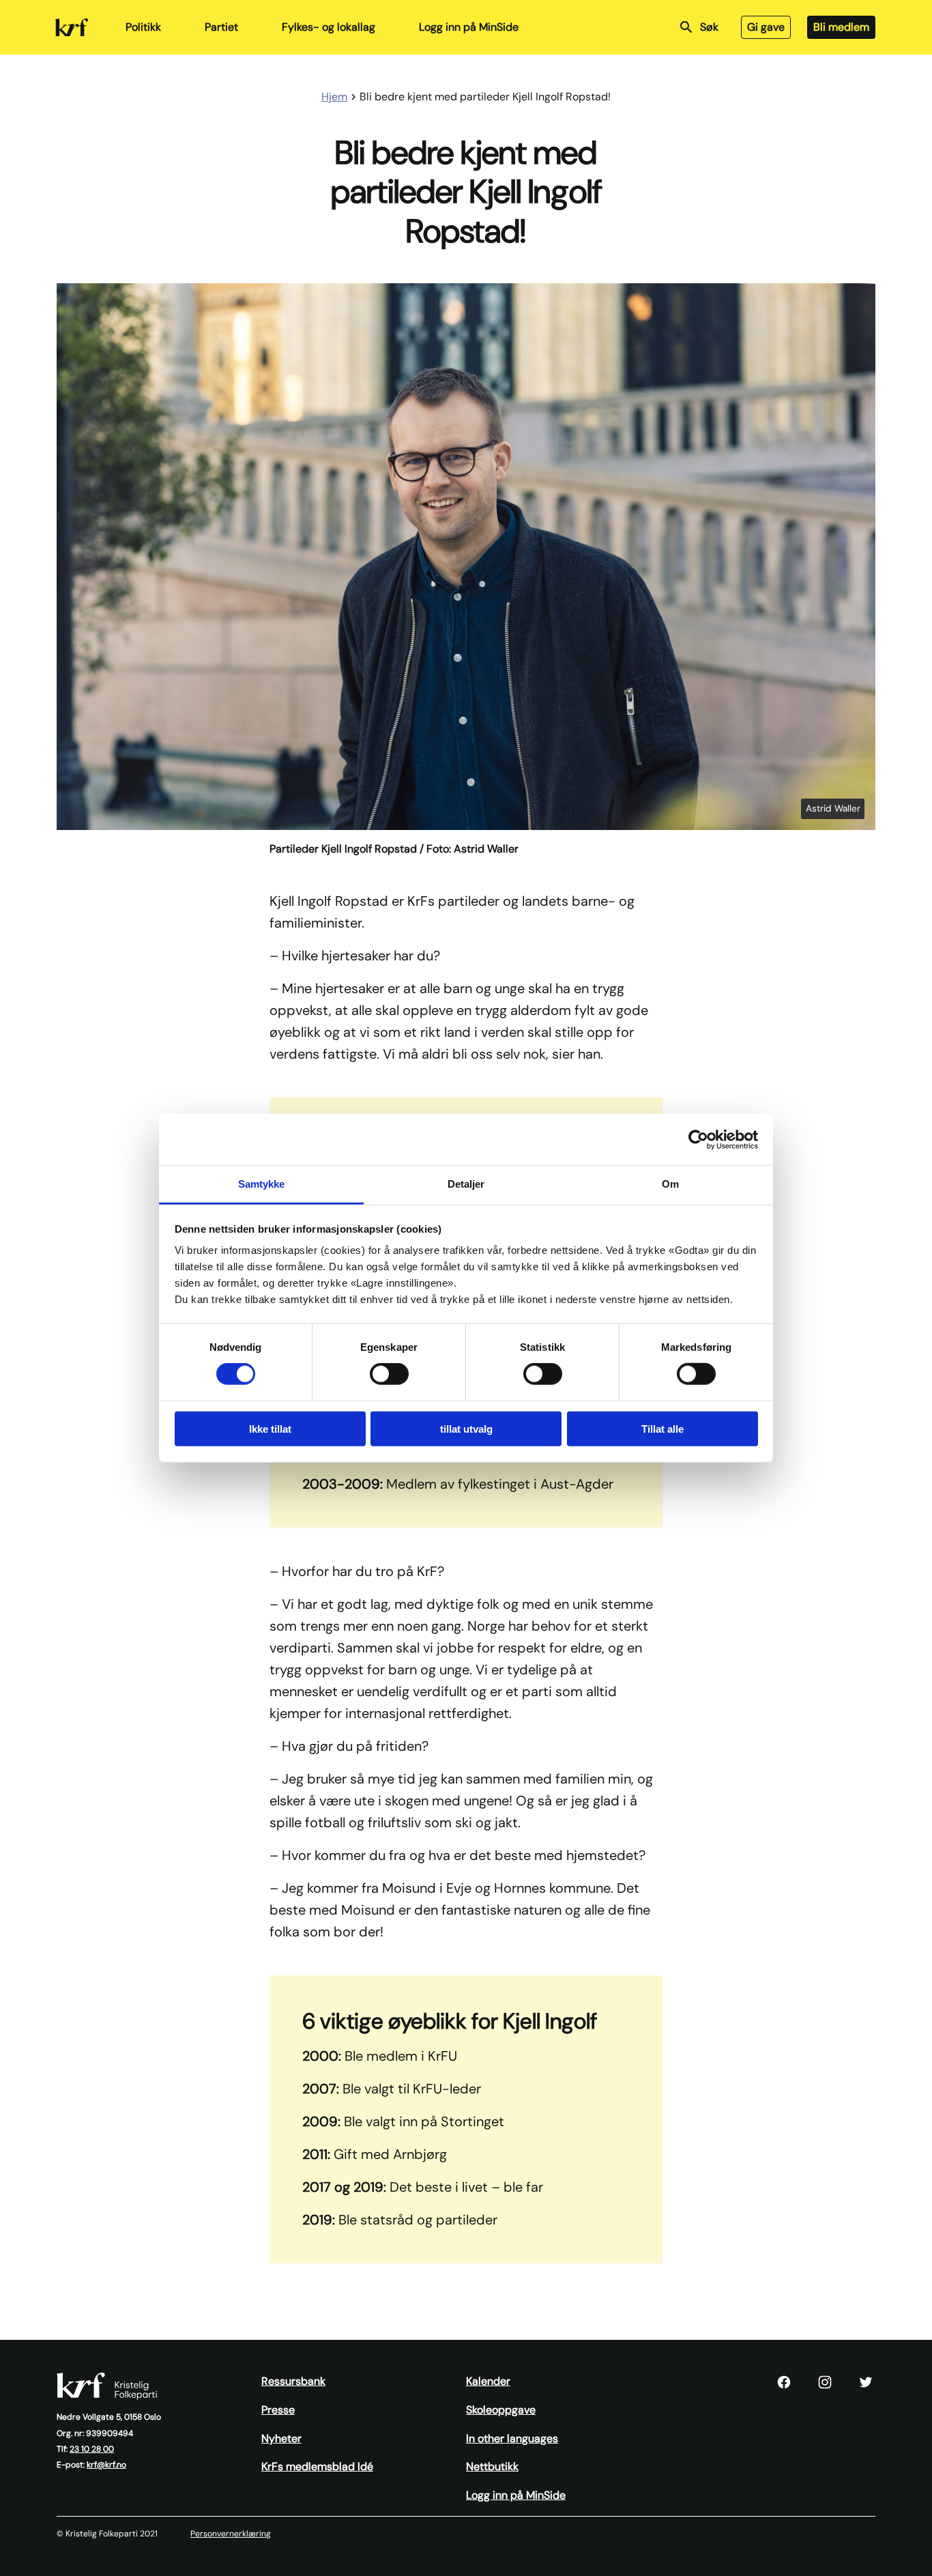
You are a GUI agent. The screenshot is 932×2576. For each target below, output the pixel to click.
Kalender (488, 2381)
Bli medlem (841, 27)
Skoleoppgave (501, 2410)
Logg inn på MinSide (469, 27)
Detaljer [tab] (466, 1184)
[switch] (389, 1374)
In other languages (512, 2438)
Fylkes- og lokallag (329, 27)
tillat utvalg (466, 1429)
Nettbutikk (492, 2466)
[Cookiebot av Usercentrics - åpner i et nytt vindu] (698, 1139)
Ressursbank (293, 2381)
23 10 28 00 (92, 2449)
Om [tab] (670, 1184)
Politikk (143, 27)
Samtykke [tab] (262, 1184)
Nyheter (281, 2438)
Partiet (221, 27)
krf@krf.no (106, 2465)
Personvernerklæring (231, 2534)
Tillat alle (662, 1429)
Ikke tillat (270, 1429)
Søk (709, 27)
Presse (278, 2410)
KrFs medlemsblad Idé (317, 2466)
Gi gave (766, 27)
